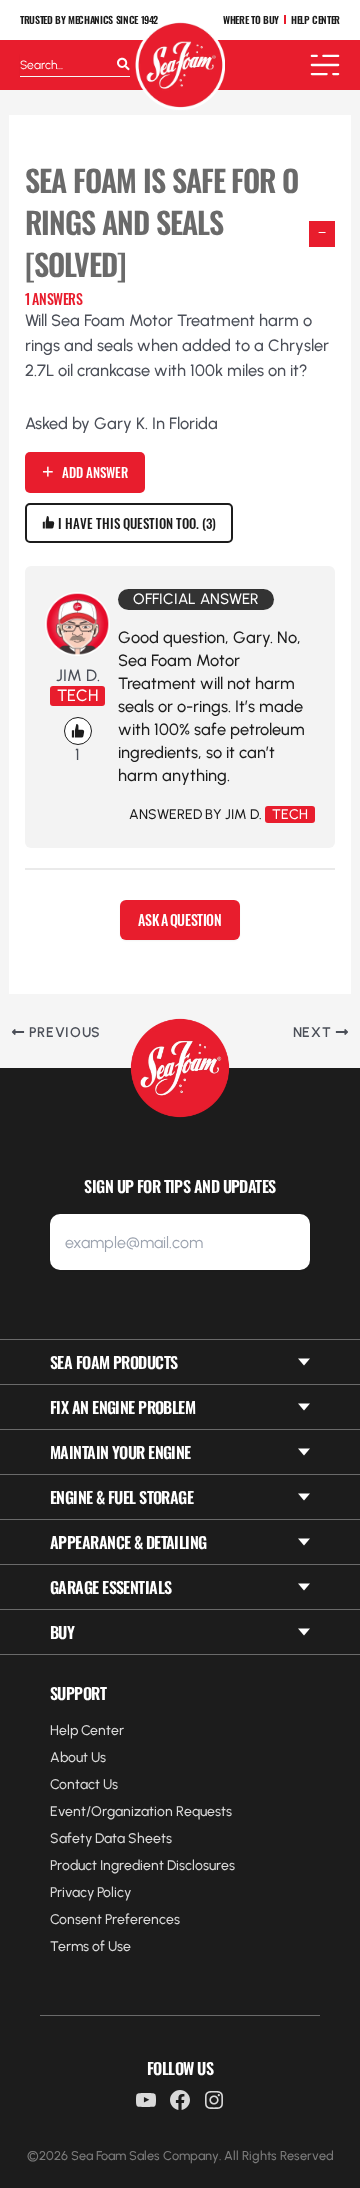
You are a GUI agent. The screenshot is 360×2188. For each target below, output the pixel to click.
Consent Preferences (115, 1919)
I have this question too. (133, 523)
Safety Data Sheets (111, 1838)
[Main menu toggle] (325, 65)
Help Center (87, 1730)
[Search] (123, 65)
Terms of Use (90, 1946)
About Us (78, 1757)
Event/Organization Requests (141, 1811)
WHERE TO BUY (251, 20)
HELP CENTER (315, 20)
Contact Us (84, 1784)
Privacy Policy (90, 1892)
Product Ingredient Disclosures (142, 1865)
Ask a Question (179, 919)
